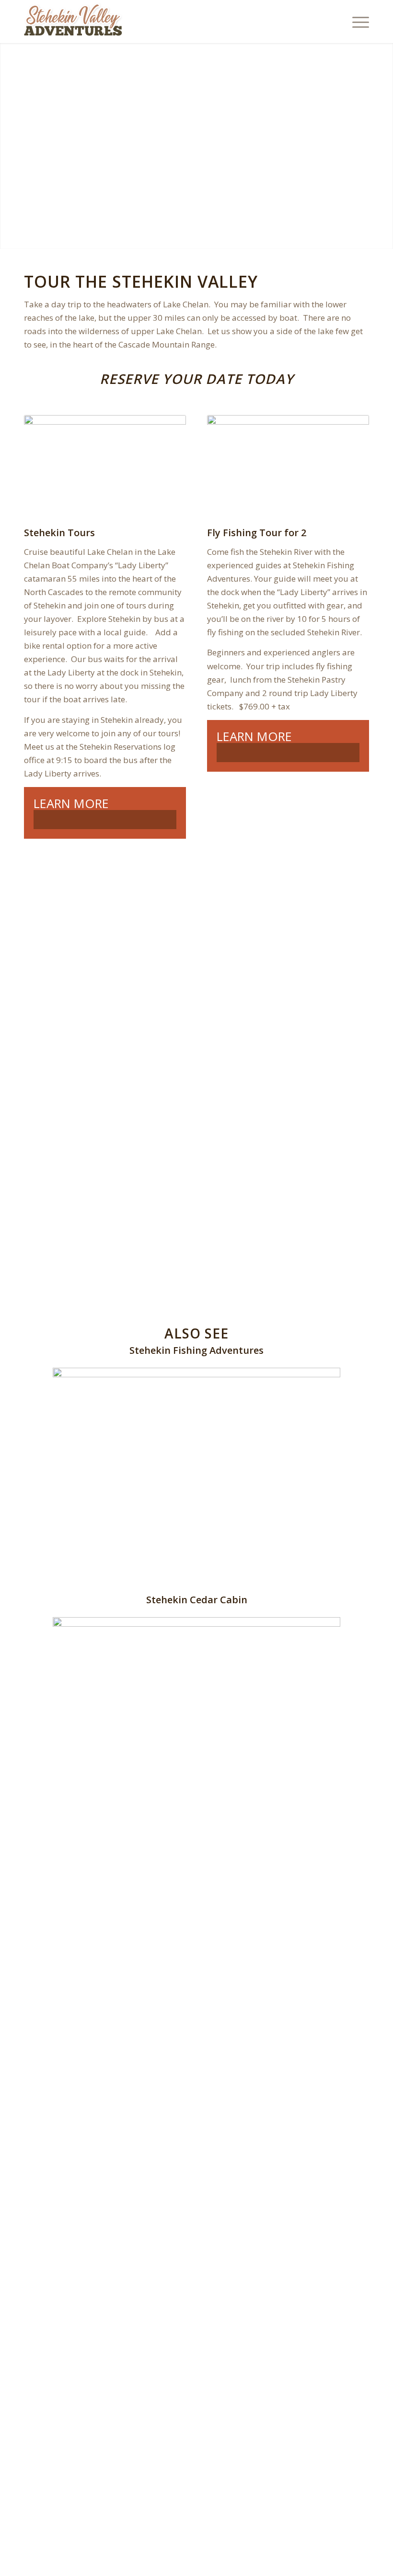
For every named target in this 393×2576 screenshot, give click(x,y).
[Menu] (356, 22)
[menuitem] (356, 22)
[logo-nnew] (73, 22)
